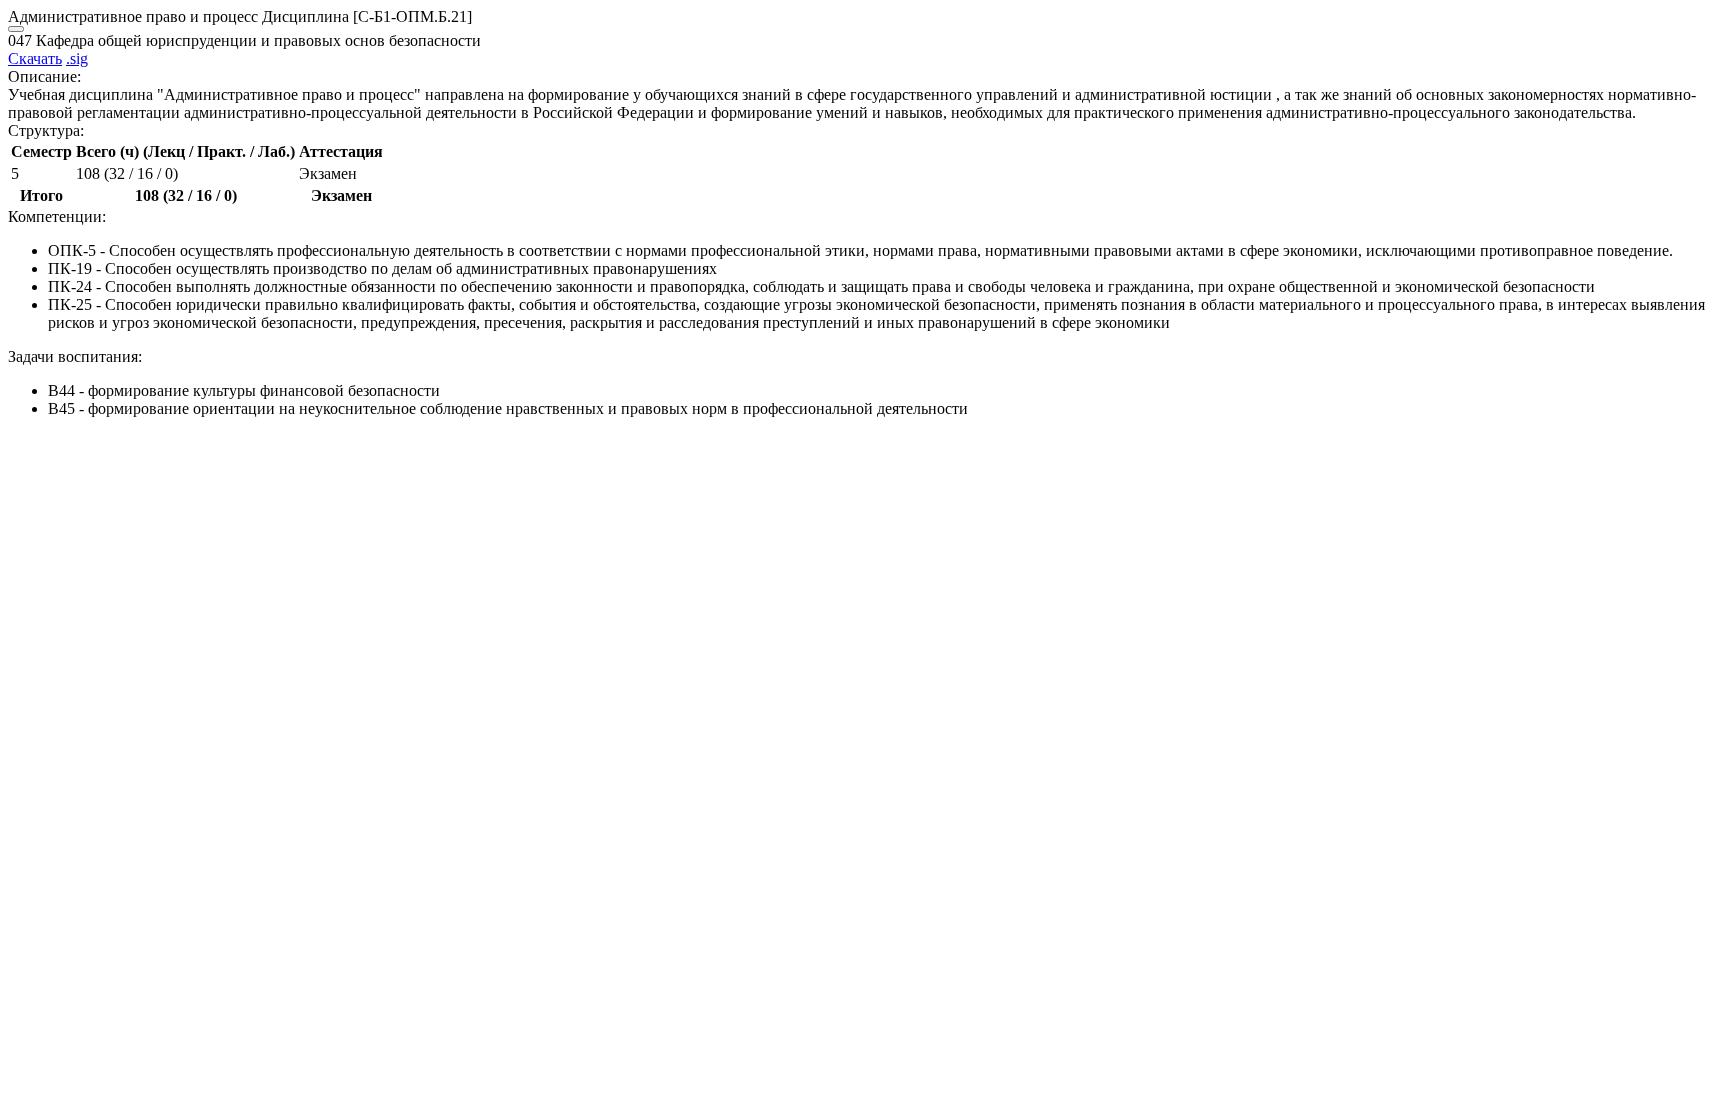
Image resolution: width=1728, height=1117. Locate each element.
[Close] (16, 29)
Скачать (35, 58)
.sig (77, 58)
